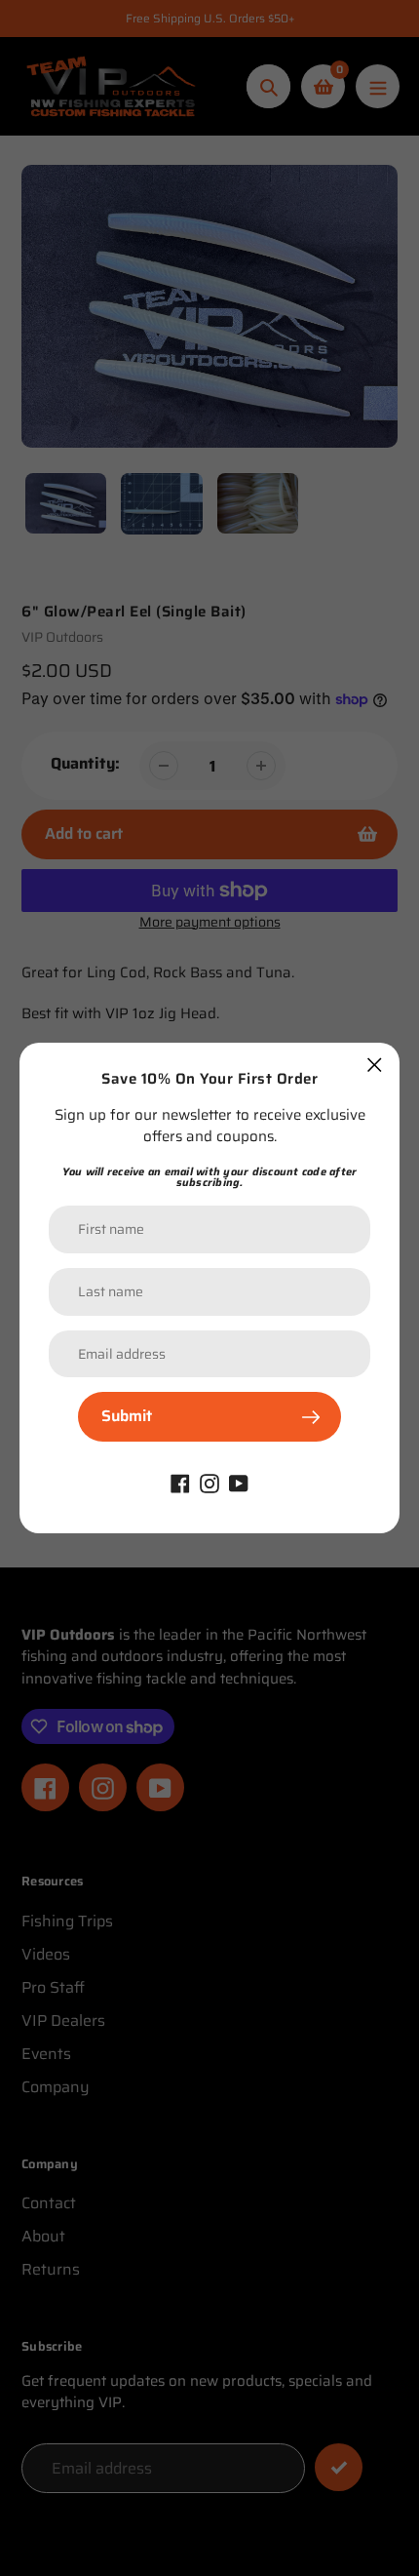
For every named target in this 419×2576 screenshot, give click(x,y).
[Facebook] (180, 1482)
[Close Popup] (375, 1065)
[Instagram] (209, 1482)
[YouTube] (239, 1482)
